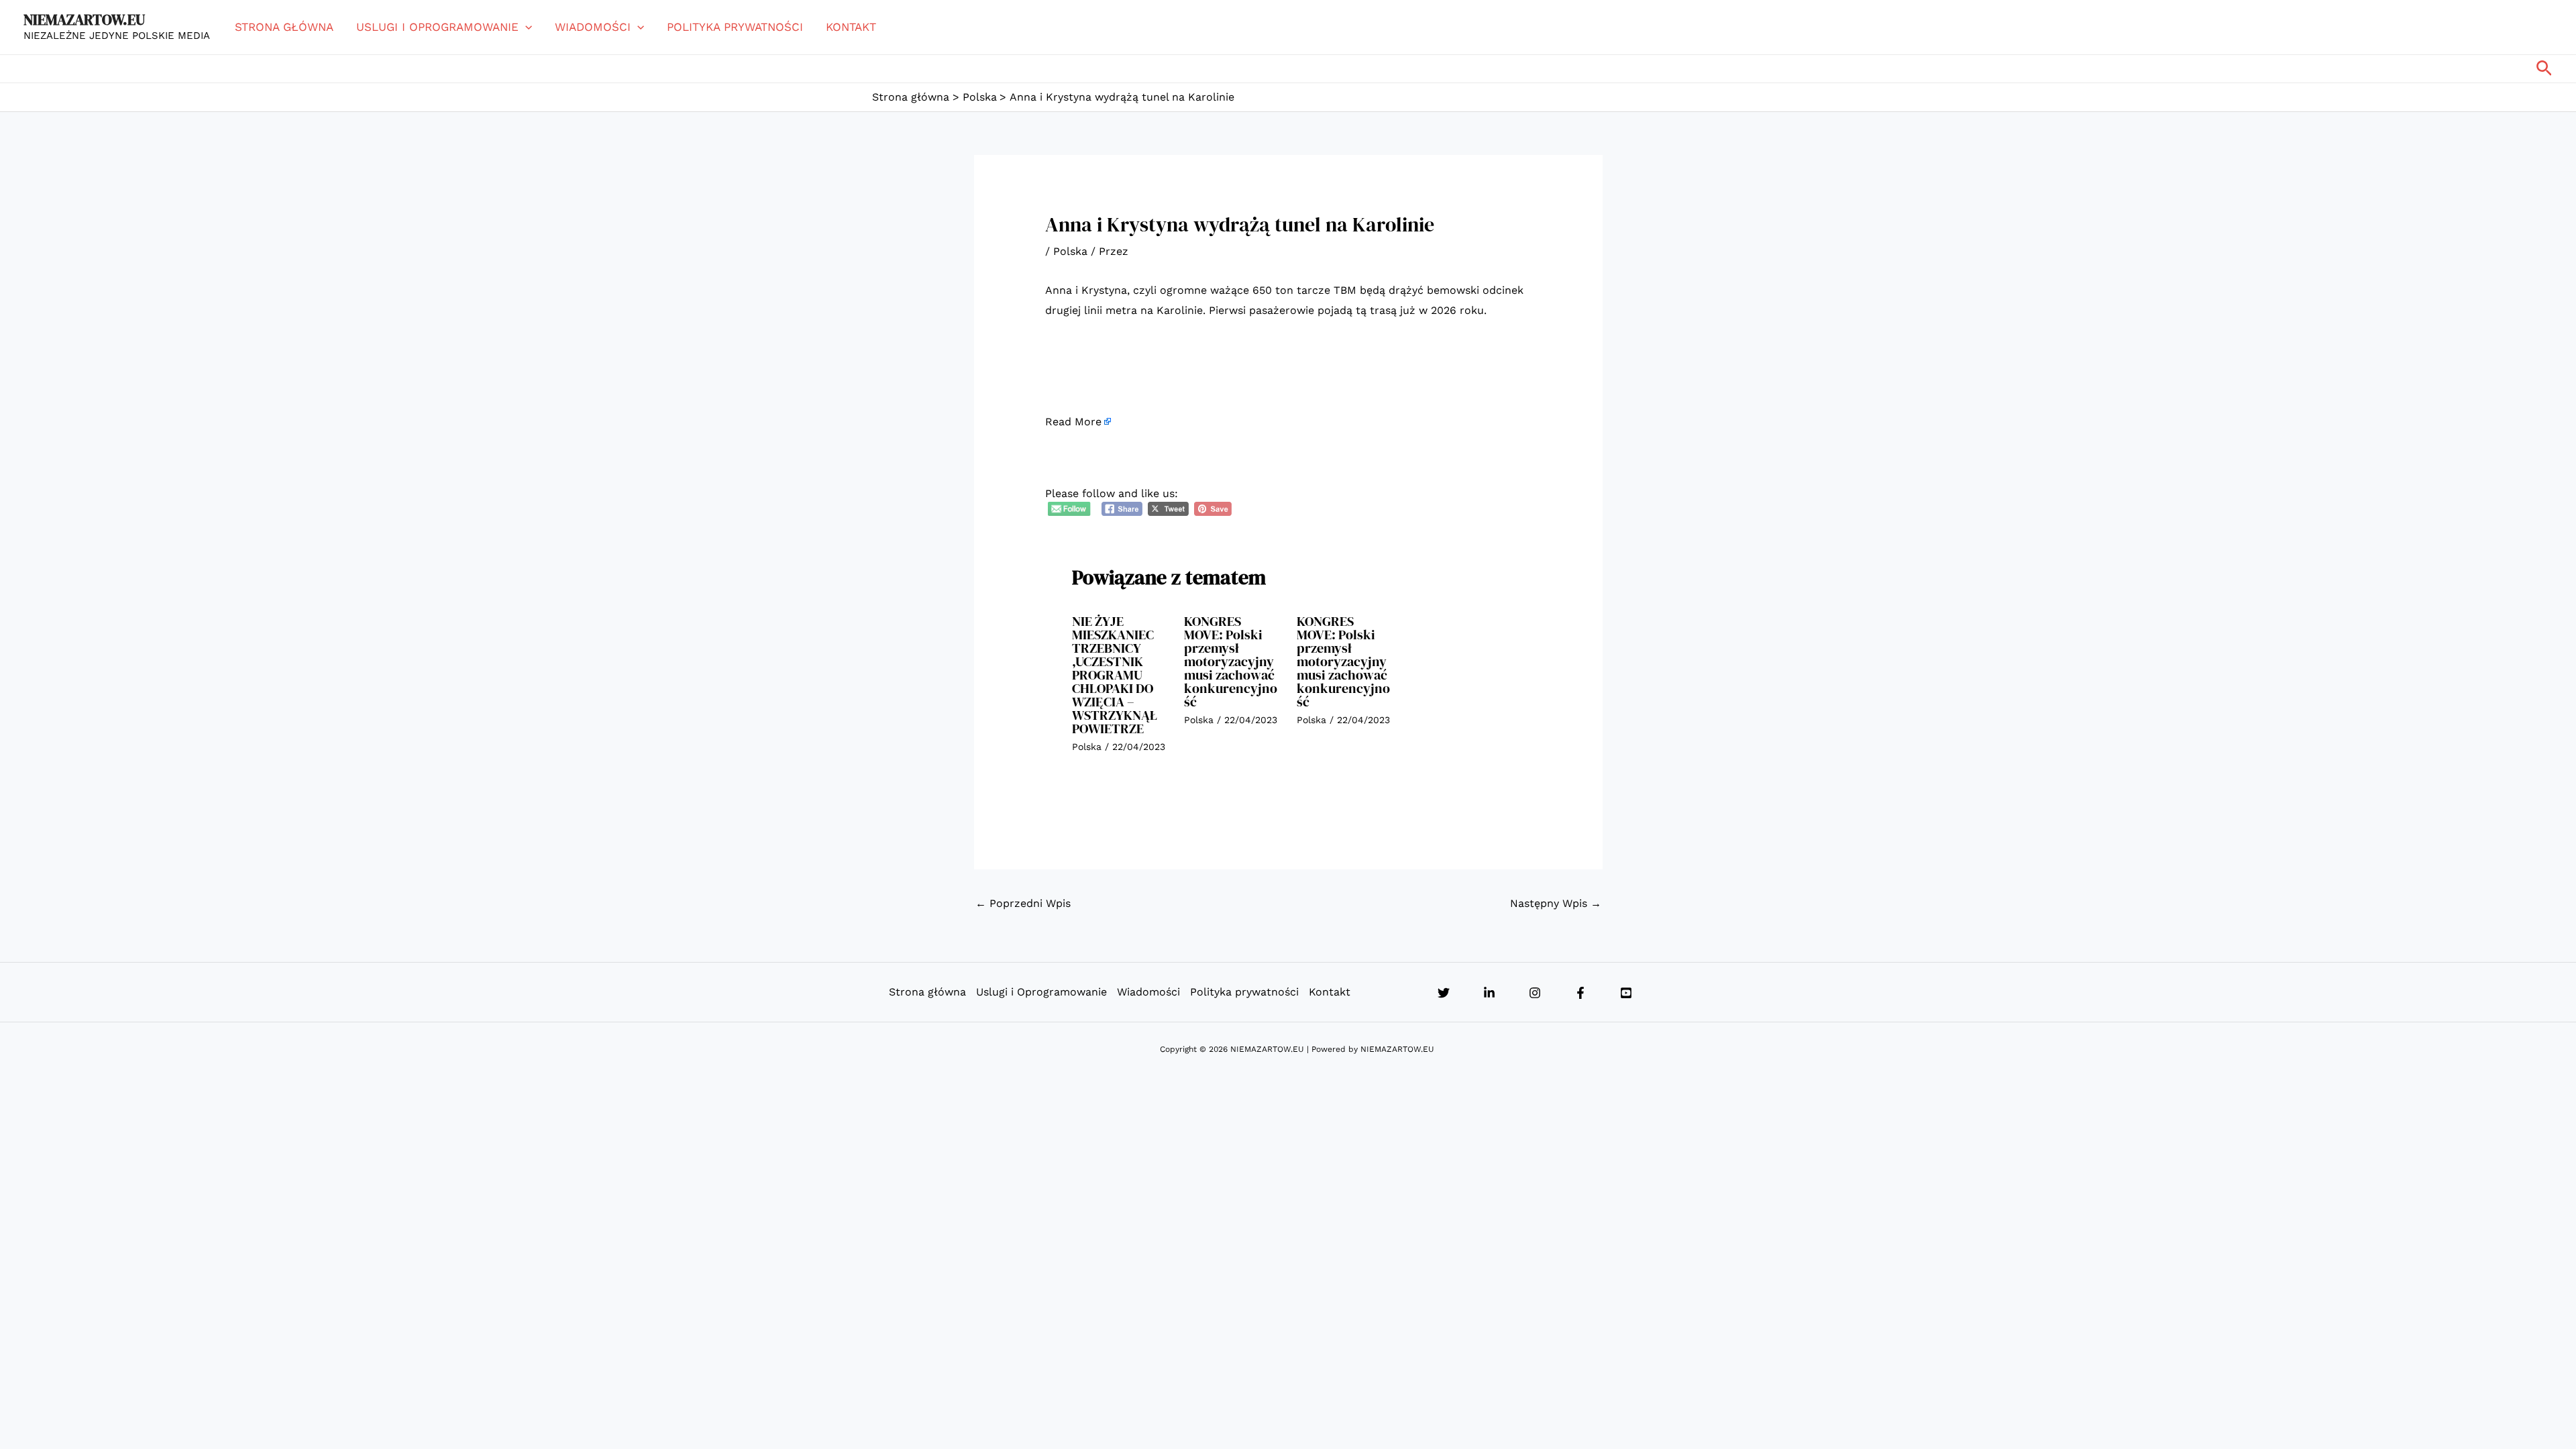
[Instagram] (1535, 993)
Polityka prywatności (735, 27)
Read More (1073, 422)
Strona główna (284, 27)
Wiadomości (593, 27)
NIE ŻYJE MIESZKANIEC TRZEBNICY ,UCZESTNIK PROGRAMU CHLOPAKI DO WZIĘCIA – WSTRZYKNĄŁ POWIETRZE (1115, 675)
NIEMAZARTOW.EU (84, 19)
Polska (1070, 251)
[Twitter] (1444, 993)
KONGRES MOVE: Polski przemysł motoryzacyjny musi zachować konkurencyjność (1231, 661)
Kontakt (851, 27)
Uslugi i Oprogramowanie (437, 27)
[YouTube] (1626, 993)
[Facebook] (1580, 993)
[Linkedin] (1489, 993)
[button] (525, 27)
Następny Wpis (1556, 903)
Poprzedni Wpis (1023, 903)
